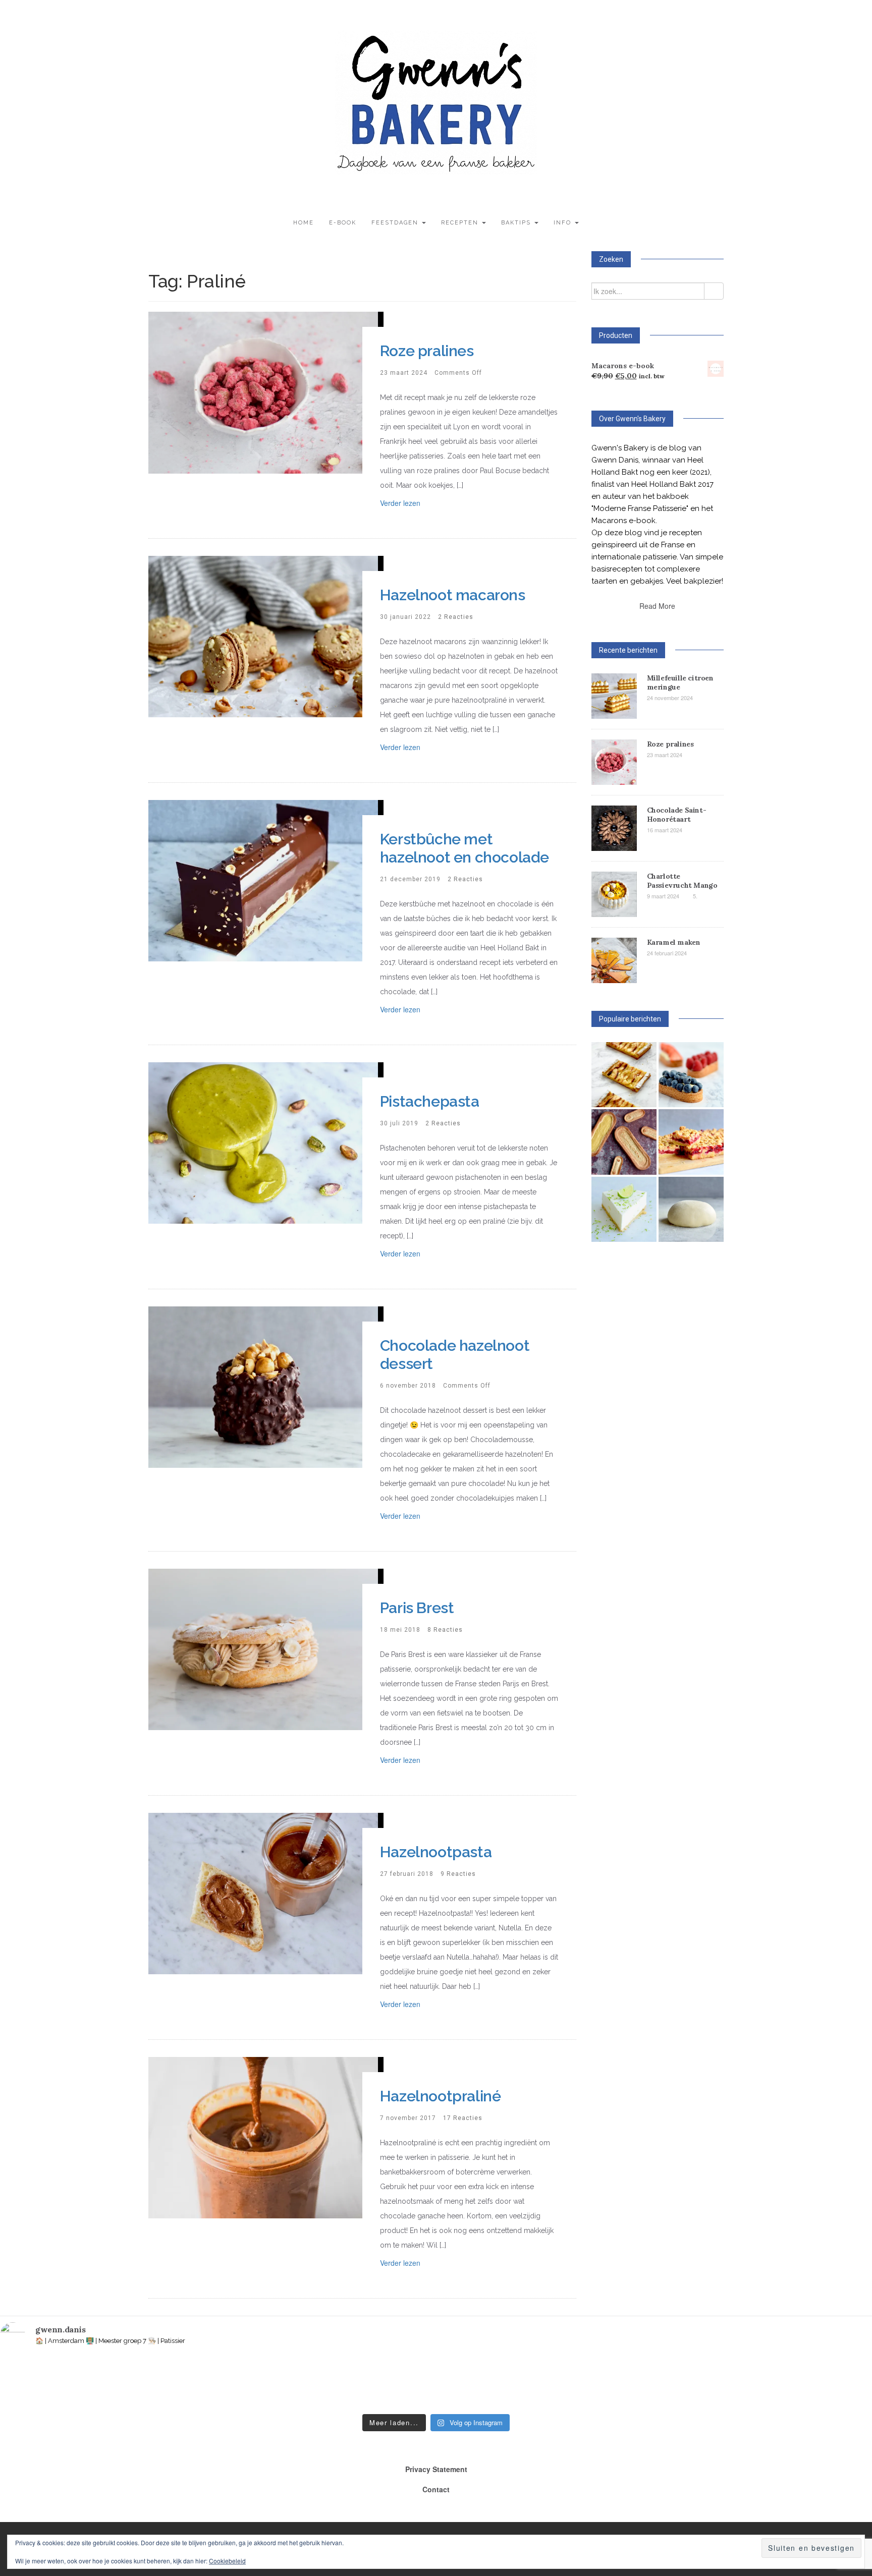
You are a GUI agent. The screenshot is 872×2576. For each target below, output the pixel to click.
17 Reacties (463, 2118)
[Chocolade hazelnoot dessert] (263, 1386)
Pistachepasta (430, 1101)
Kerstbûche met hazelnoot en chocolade (465, 848)
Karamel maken (674, 942)
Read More (657, 606)
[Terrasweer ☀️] (304, 2383)
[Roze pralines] (263, 391)
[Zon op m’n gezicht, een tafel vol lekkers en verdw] (392, 2383)
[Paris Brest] (263, 1648)
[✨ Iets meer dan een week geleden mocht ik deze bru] (217, 2383)
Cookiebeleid (227, 2561)
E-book (343, 223)
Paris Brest (417, 1608)
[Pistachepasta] (263, 1141)
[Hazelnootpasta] (263, 1892)
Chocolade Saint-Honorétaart (677, 815)
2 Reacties (456, 617)
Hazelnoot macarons (453, 595)
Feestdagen (396, 223)
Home (304, 223)
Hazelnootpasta (436, 1852)
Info (564, 223)
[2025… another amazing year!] (41, 2383)
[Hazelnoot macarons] (263, 635)
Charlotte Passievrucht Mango (682, 881)
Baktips (517, 223)
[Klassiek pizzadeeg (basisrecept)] (691, 1209)
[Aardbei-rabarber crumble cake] (691, 1142)
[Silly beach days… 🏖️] (129, 2383)
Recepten (461, 223)
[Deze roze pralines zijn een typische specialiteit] (831, 2383)
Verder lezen (400, 503)
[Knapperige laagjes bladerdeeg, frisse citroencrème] (568, 2383)
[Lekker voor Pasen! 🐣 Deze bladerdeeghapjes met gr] (656, 2383)
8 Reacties (445, 1630)
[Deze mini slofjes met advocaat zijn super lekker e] (743, 2383)
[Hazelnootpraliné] (263, 2136)
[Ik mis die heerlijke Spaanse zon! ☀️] (480, 2383)
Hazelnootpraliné (441, 2096)
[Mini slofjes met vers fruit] (691, 1075)
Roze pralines (427, 351)
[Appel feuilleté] (624, 1075)
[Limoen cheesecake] (624, 1209)
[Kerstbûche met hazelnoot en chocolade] (263, 879)
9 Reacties (458, 1874)
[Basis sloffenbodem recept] (624, 1142)
